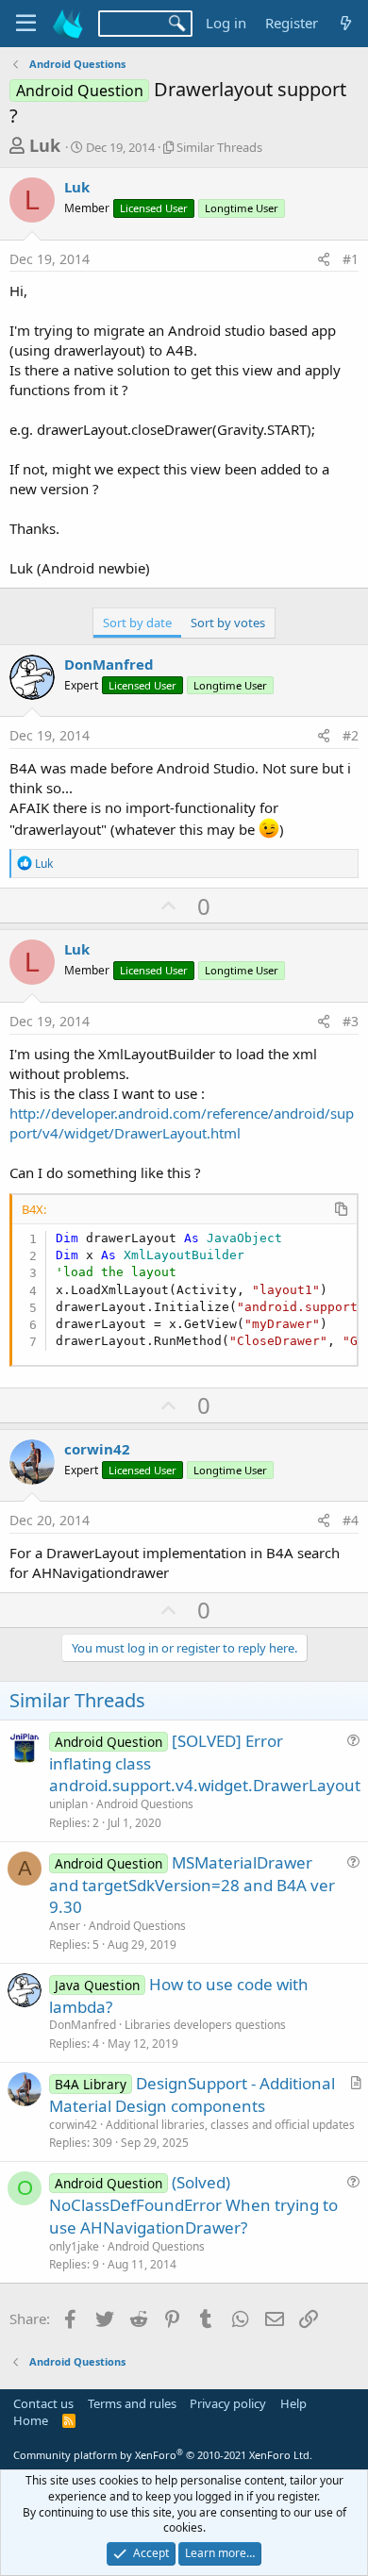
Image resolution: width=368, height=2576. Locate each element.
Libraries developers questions (205, 2025)
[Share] (324, 259)
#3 (351, 1021)
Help (293, 2403)
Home (31, 2420)
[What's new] (346, 23)
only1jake (74, 2246)
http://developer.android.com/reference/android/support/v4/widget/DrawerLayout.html (182, 1123)
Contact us (43, 2403)
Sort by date (137, 623)
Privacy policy (228, 2403)
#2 (351, 735)
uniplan (68, 1804)
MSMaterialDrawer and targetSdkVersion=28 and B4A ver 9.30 (192, 1885)
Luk (45, 145)
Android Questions (145, 1804)
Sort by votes (228, 623)
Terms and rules (132, 2403)
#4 (351, 1520)
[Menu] (26, 24)
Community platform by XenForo (163, 2455)
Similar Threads (219, 147)
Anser (65, 1926)
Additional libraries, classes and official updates (230, 2125)
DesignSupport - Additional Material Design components (192, 2094)
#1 (351, 259)
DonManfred (109, 664)
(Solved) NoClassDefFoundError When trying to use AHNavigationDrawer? (193, 2205)
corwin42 (97, 1449)
